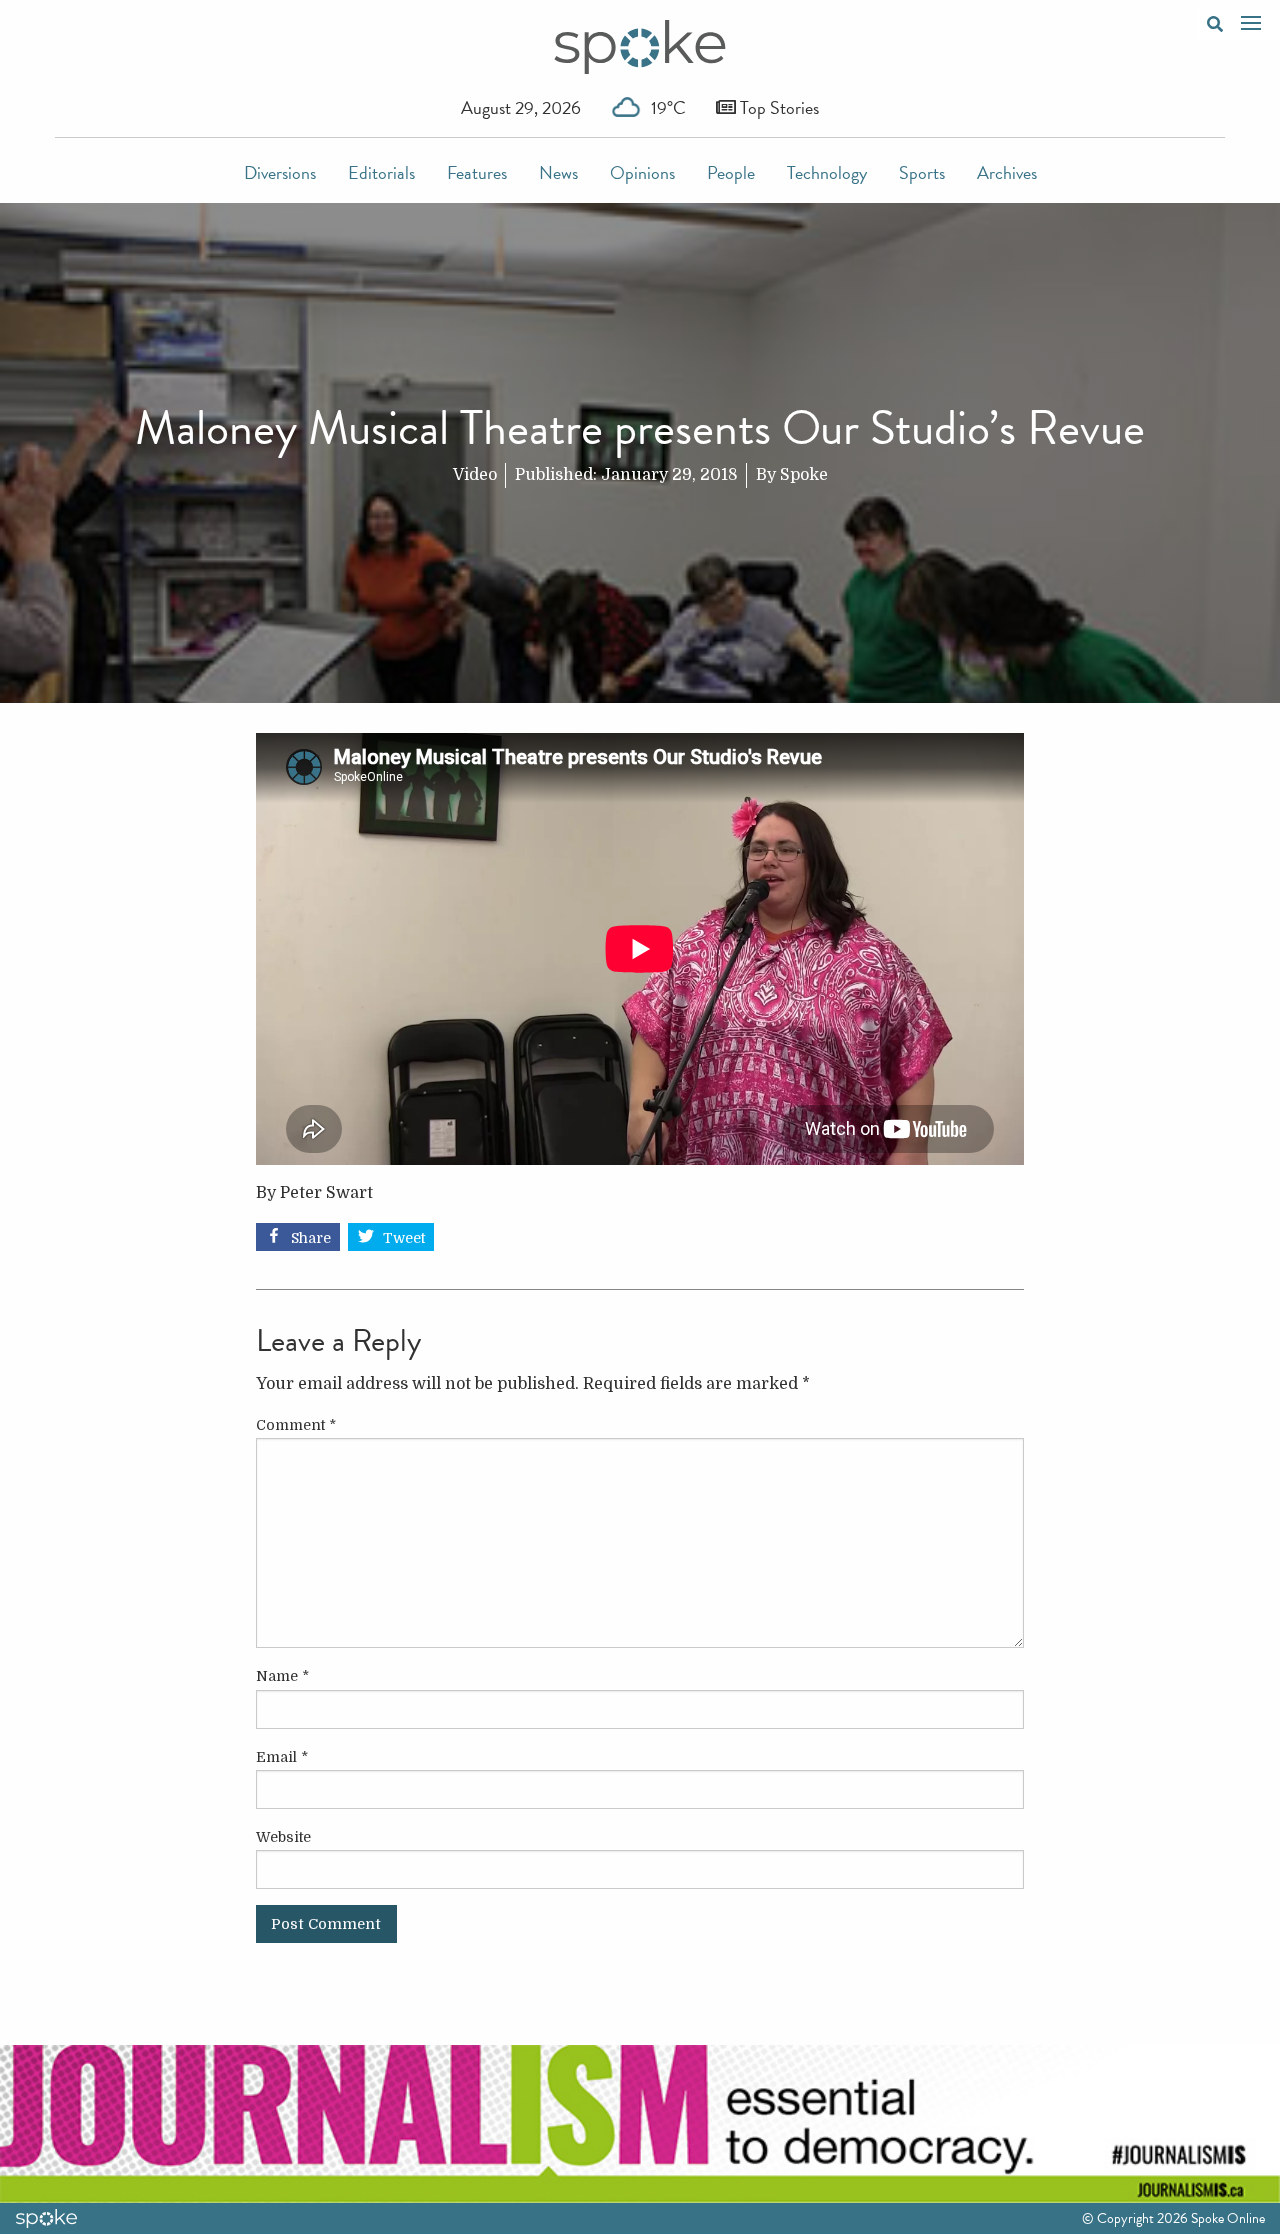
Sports (922, 172)
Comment (296, 1425)
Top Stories (777, 107)
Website (283, 1837)
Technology (827, 172)
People (731, 172)
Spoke (804, 475)
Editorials (381, 172)
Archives (1007, 172)
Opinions (642, 172)
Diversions (280, 172)
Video (475, 475)
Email (282, 1757)
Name (282, 1676)
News (558, 172)
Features (477, 172)
